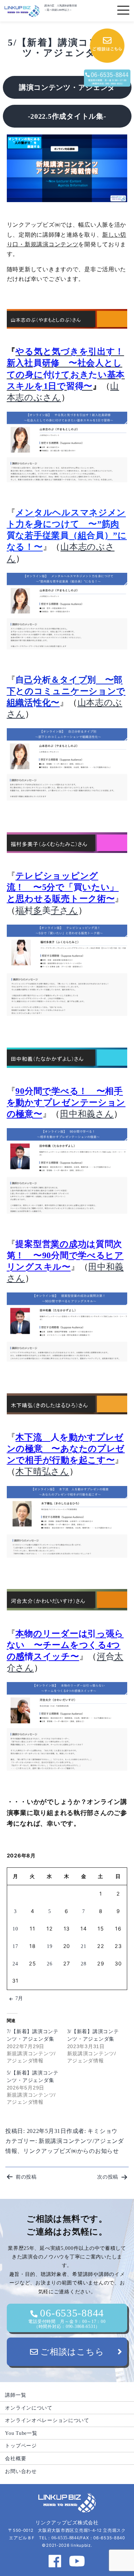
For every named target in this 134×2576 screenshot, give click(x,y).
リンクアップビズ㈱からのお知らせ (71, 2151)
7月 (19, 1998)
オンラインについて (29, 2408)
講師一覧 (16, 2395)
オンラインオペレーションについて (47, 2420)
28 (83, 1964)
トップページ (21, 2446)
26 (49, 1964)
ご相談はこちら (71, 2352)
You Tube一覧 (21, 2433)
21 (83, 1946)
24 (15, 1964)
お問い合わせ (21, 2471)
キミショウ (103, 2131)
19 (49, 1946)
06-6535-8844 (67, 2318)
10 (15, 1929)
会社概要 (16, 2458)
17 (15, 1946)
